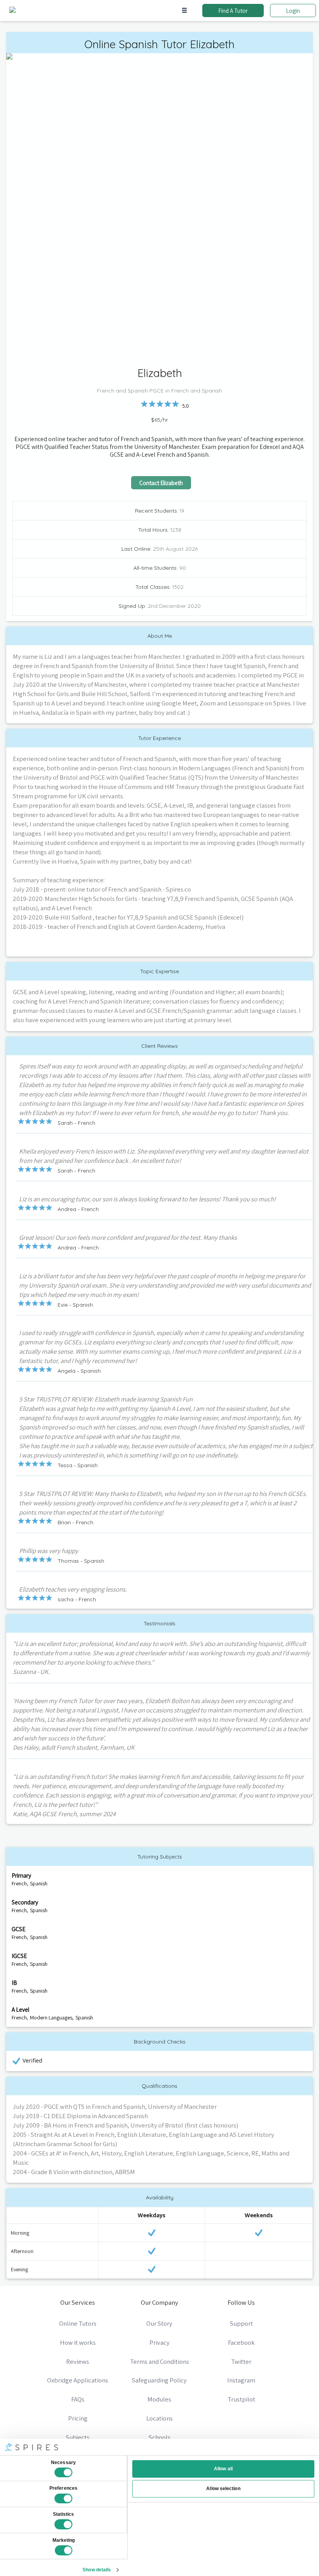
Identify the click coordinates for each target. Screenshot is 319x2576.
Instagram (241, 2380)
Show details (97, 2570)
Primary (21, 1875)
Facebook (241, 2342)
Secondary (25, 1902)
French (19, 1883)
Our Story (159, 2323)
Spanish (39, 1883)
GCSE (18, 1929)
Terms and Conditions (159, 2361)
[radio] (144, 404)
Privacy (159, 2342)
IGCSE (19, 1956)
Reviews (78, 2361)
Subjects (78, 2437)
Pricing (78, 2418)
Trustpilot (241, 2399)
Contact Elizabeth (161, 483)
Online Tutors (78, 2323)
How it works (78, 2342)
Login (293, 10)
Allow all (223, 2469)
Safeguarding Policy (159, 2380)
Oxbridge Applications (78, 2380)
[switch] (63, 2499)
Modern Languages (51, 2018)
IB (14, 1983)
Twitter (241, 2361)
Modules (159, 2399)
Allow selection (223, 2489)
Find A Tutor (233, 10)
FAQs (78, 2399)
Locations (159, 2418)
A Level (20, 2009)
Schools (159, 2437)
